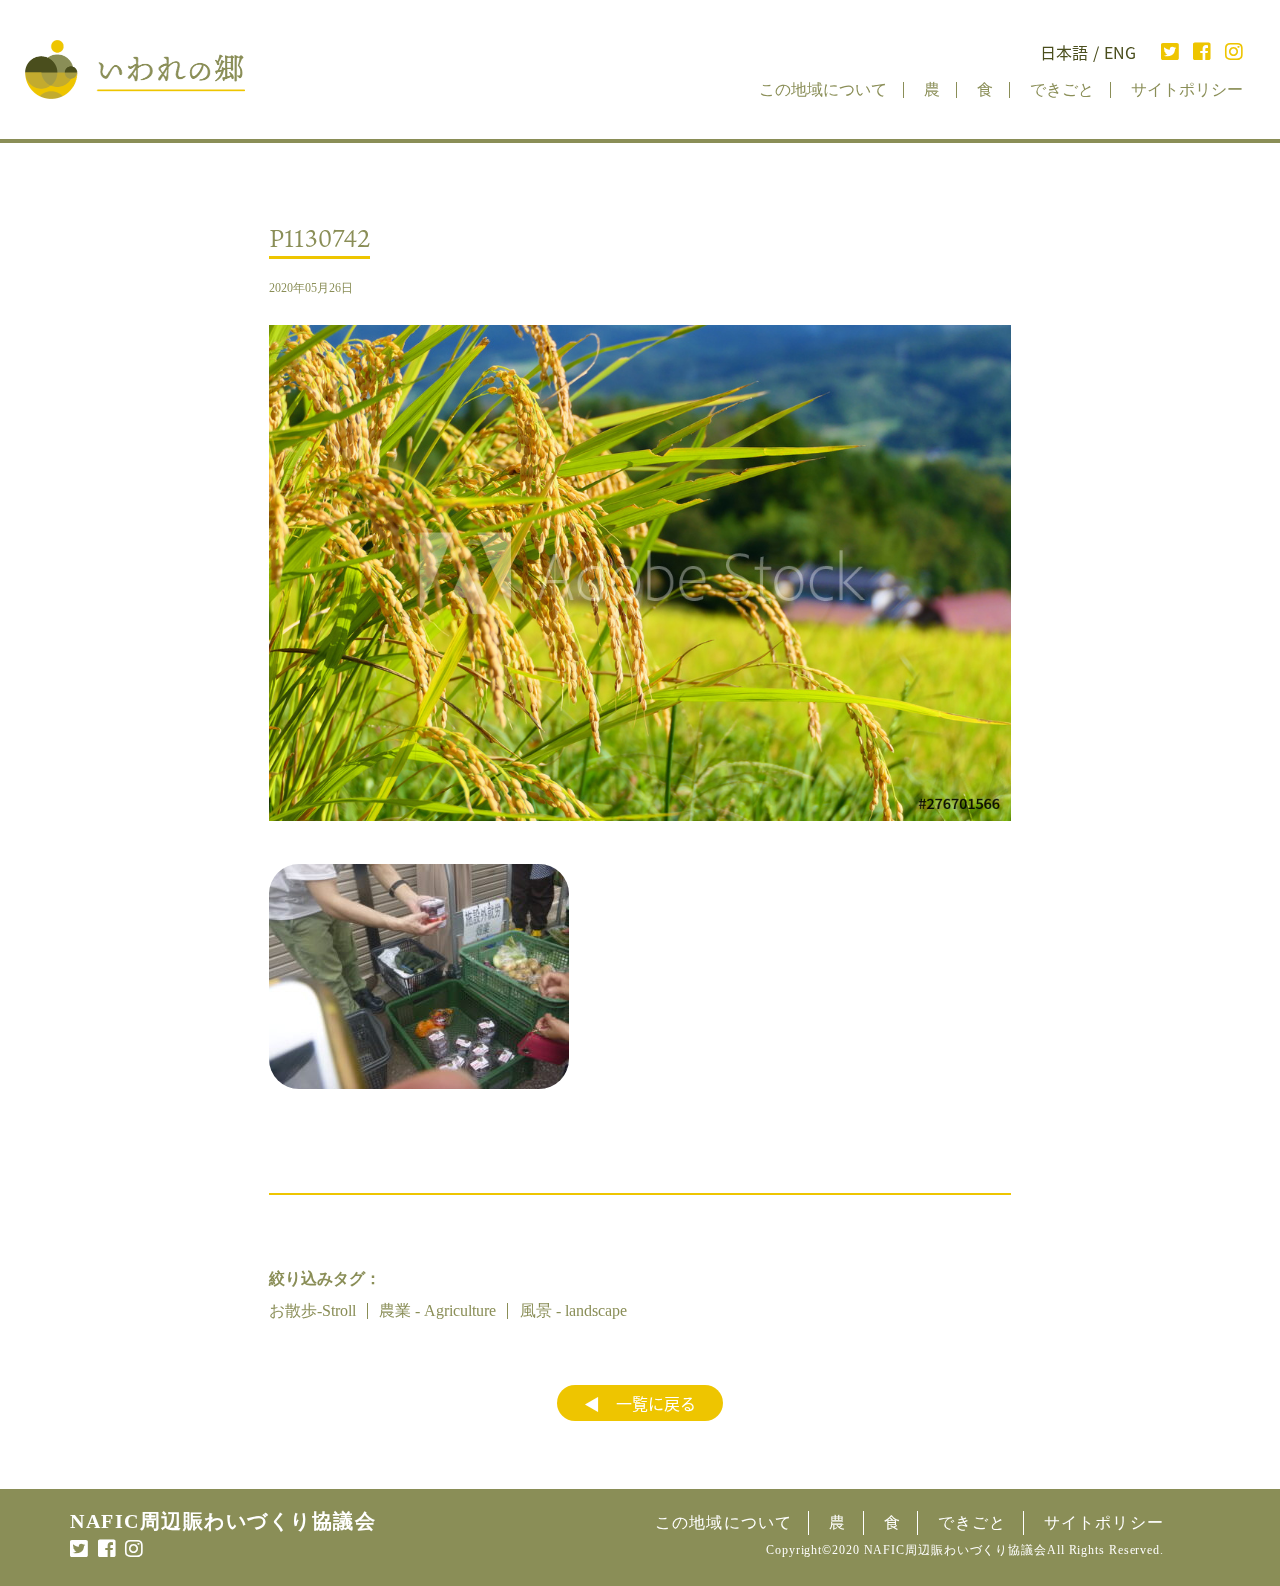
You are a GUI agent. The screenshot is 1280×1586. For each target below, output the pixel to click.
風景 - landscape (573, 1310)
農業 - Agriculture (437, 1310)
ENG (1120, 52)
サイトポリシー (1187, 89)
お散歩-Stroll (312, 1310)
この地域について (823, 89)
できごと (1062, 89)
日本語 (1064, 52)
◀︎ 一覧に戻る (640, 1403)
